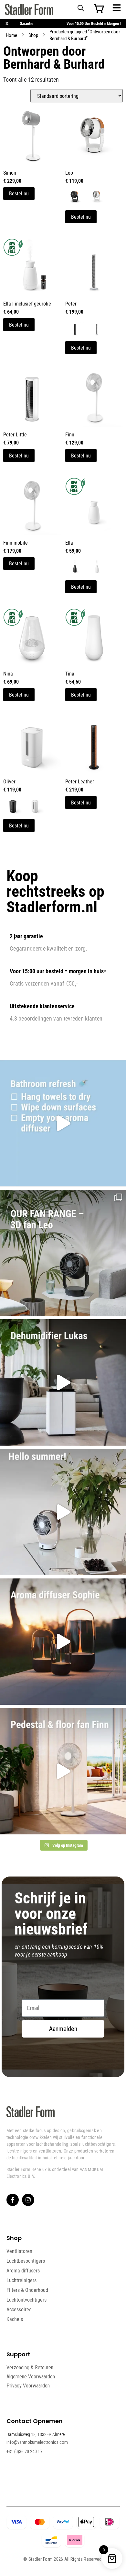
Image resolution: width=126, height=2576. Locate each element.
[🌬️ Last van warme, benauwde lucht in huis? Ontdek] (63, 1512)
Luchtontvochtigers (26, 2300)
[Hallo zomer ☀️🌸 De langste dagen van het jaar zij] (63, 1642)
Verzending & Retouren (30, 2368)
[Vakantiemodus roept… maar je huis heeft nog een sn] (63, 1123)
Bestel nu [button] (19, 694)
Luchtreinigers (21, 2280)
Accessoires (19, 2309)
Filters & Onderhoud (27, 2290)
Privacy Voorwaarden (28, 2386)
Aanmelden (63, 2029)
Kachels (15, 2319)
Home (11, 35)
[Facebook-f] (13, 2200)
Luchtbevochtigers (26, 2261)
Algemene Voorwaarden (31, 2377)
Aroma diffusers (23, 2270)
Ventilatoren (19, 2251)
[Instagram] (28, 2200)
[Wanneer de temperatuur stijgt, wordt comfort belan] (63, 1253)
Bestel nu (19, 193)
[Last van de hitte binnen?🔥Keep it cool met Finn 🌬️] (63, 1771)
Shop (33, 35)
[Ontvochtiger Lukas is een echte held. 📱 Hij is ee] (63, 1382)
